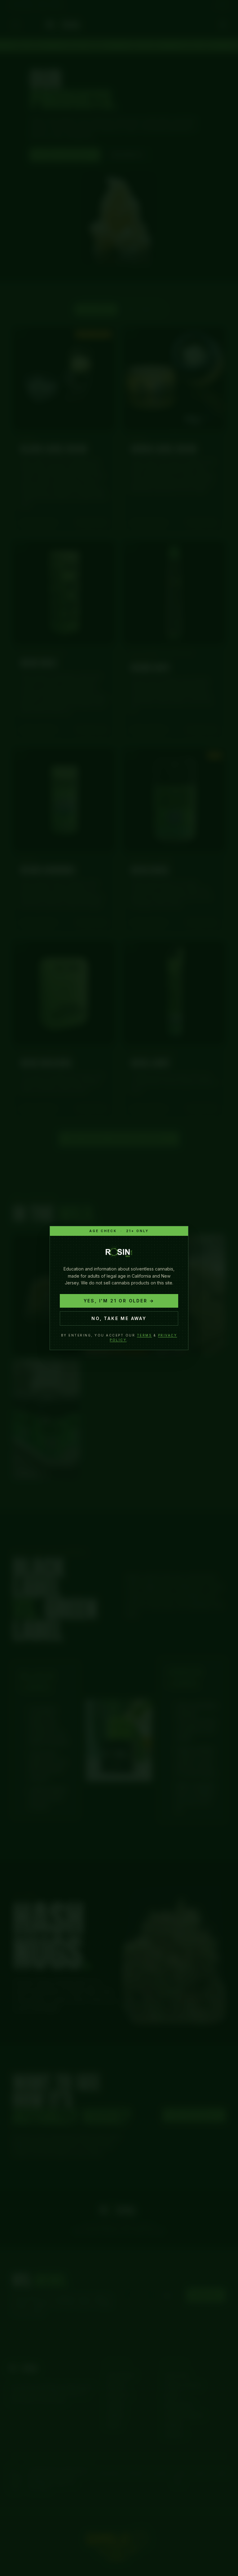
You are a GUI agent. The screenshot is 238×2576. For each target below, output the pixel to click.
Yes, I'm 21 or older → (119, 1301)
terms (145, 1335)
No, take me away (119, 1318)
